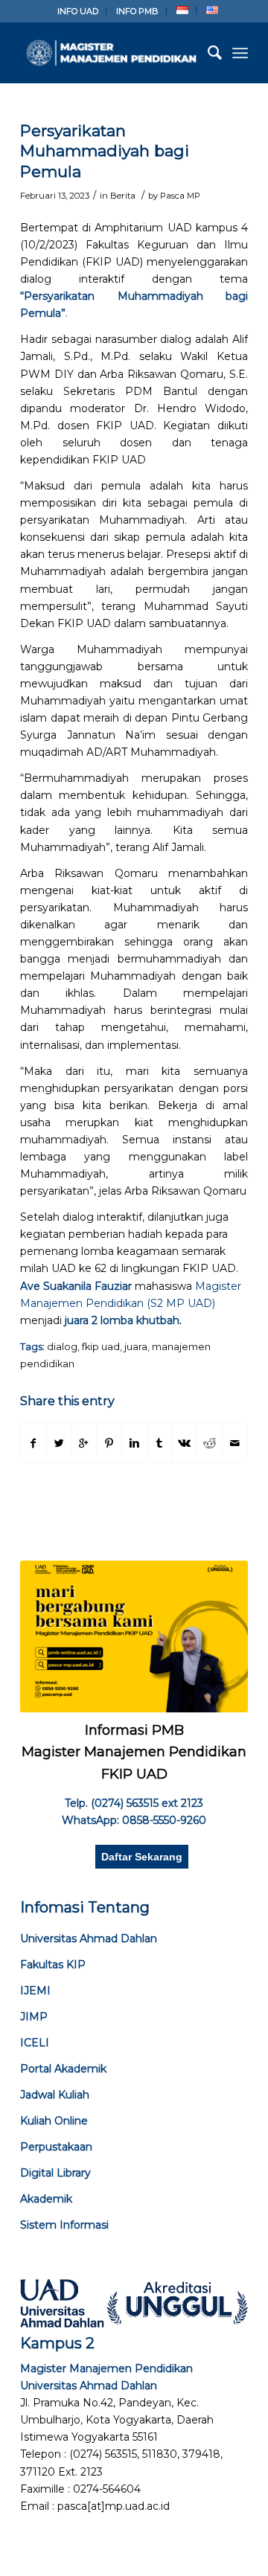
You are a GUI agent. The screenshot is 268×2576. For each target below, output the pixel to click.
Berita (123, 196)
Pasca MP (180, 196)
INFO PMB (137, 11)
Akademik (46, 2199)
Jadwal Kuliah (55, 2095)
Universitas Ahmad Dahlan (89, 1939)
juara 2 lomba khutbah (122, 1320)
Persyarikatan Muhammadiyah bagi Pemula (105, 151)
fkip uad (101, 1347)
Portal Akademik (63, 2069)
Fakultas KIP (53, 1965)
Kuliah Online (54, 2121)
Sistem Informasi (64, 2225)
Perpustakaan (56, 2147)
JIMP (34, 2017)
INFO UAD (78, 11)
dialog (62, 1347)
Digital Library (55, 2173)
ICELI (35, 2043)
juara (136, 1347)
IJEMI (35, 1991)
